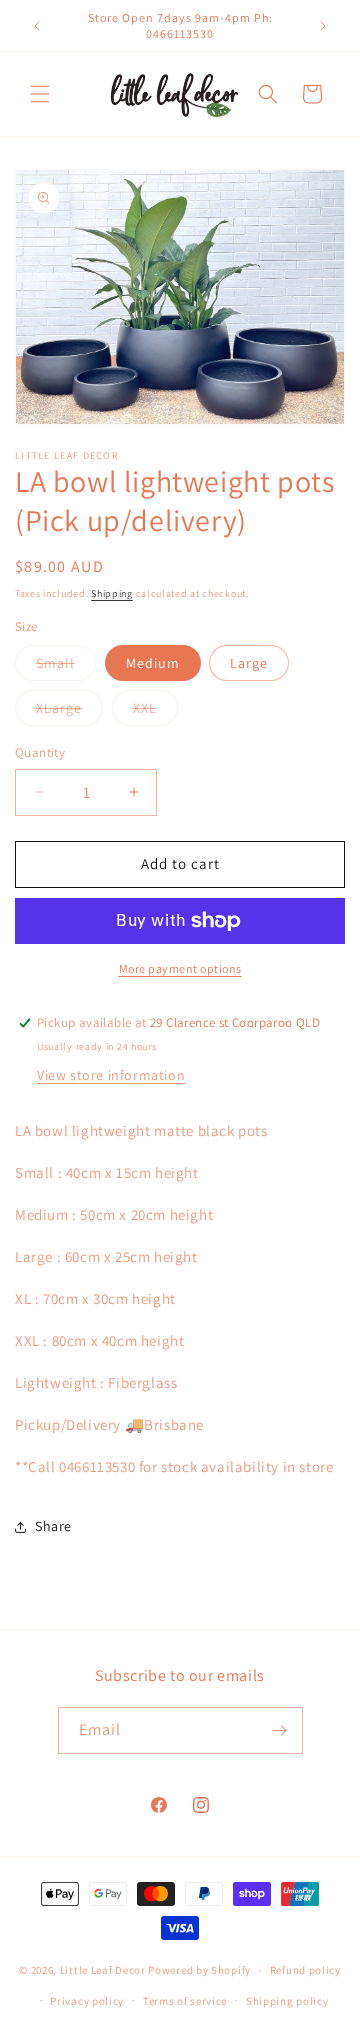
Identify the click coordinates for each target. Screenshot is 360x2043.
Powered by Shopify (199, 1970)
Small (66, 667)
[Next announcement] (323, 26)
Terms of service (185, 2001)
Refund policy (305, 1970)
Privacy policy (87, 2001)
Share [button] (53, 1526)
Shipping (112, 593)
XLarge (69, 712)
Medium (153, 663)
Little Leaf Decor (103, 1970)
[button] (40, 94)
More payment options (180, 968)
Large (249, 663)
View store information (111, 1075)
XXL (155, 712)
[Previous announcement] (37, 26)
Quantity (40, 752)
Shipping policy (287, 2001)
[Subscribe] (280, 1730)
